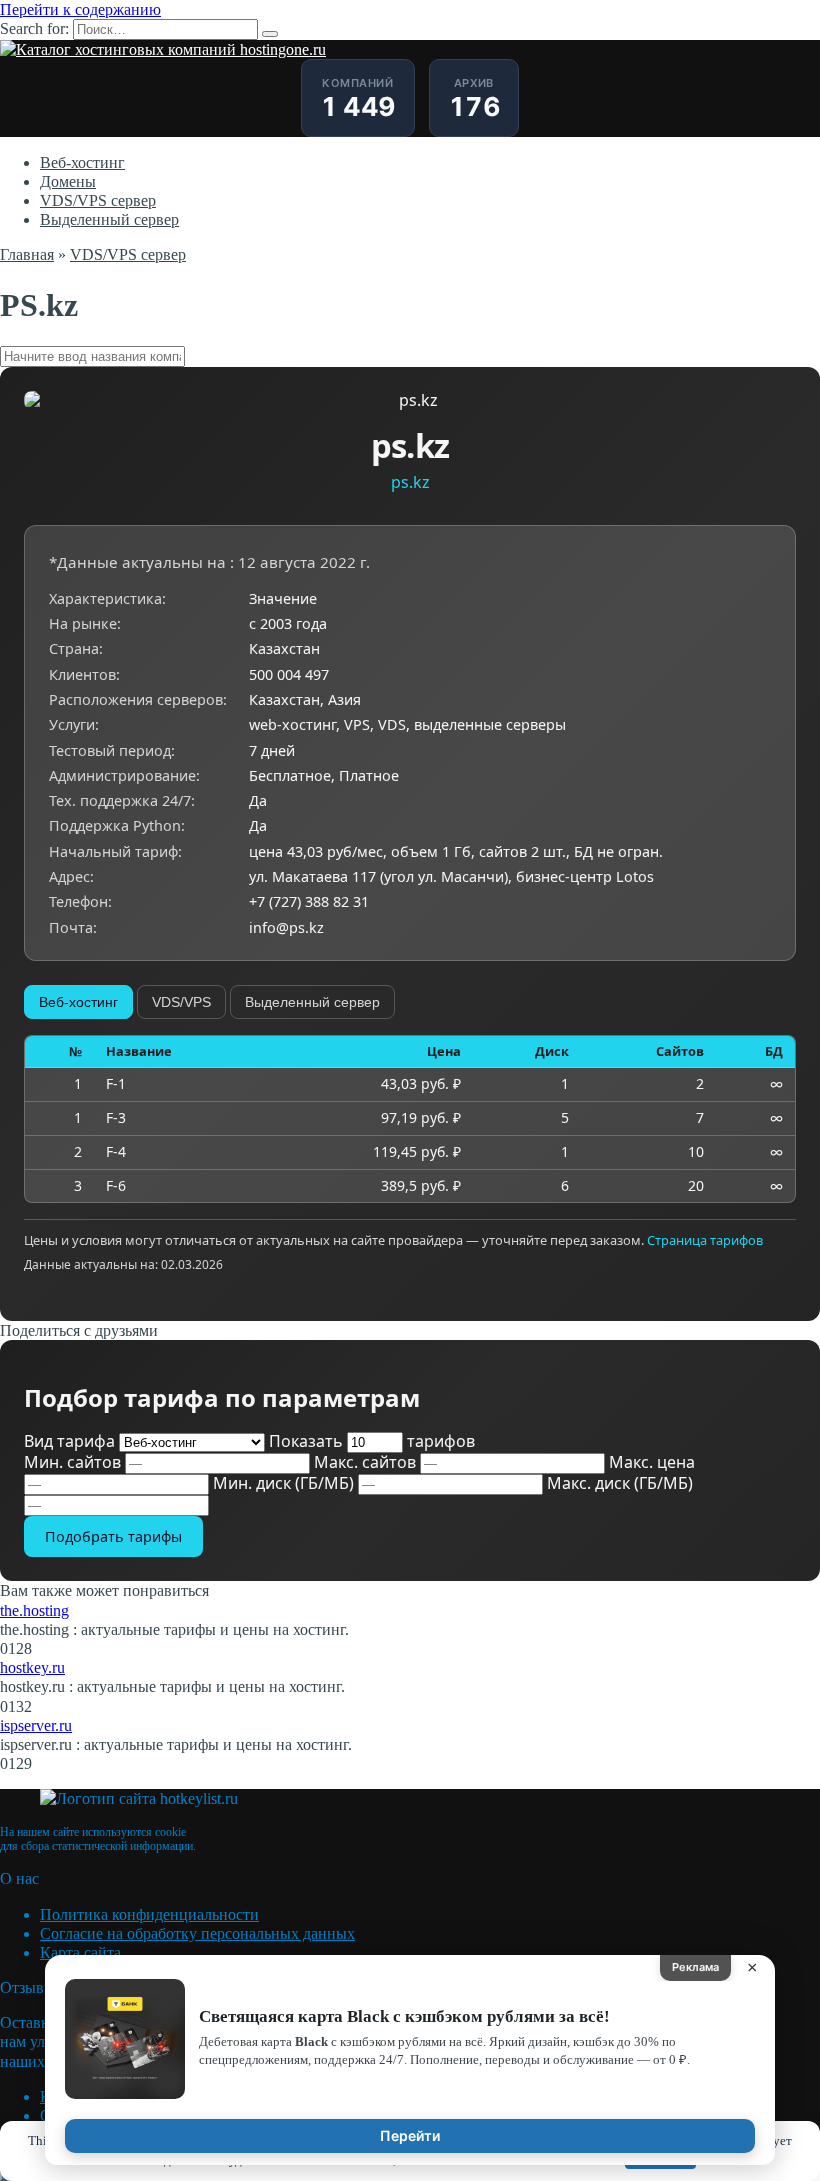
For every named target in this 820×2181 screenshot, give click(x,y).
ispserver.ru (36, 1725)
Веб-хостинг (82, 162)
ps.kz (410, 482)
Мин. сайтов (74, 1462)
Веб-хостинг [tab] (78, 1002)
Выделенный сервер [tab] (312, 1002)
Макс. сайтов (367, 1462)
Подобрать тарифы (113, 1536)
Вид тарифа (71, 1441)
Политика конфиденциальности (149, 1914)
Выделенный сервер (109, 219)
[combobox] (410, 356)
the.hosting (34, 1610)
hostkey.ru (32, 1667)
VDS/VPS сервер (98, 200)
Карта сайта (80, 1952)
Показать (372, 1441)
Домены (68, 181)
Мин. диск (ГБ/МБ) (285, 1483)
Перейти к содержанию (80, 9)
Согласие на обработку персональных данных (197, 1933)
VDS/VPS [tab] (181, 1002)
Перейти (410, 2135)
